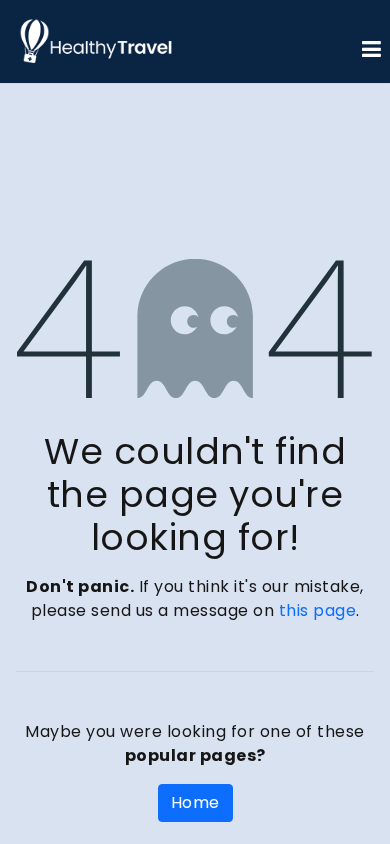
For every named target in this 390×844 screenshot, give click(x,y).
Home (195, 802)
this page (318, 610)
